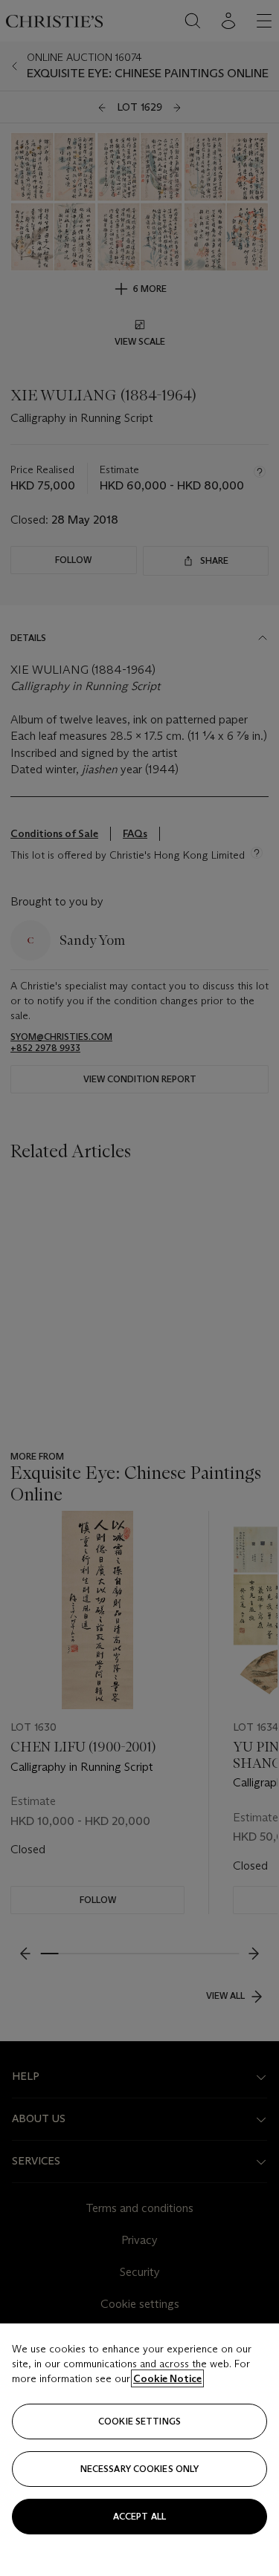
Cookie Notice (167, 2378)
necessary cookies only (140, 2469)
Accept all (139, 2516)
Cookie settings (139, 2421)
